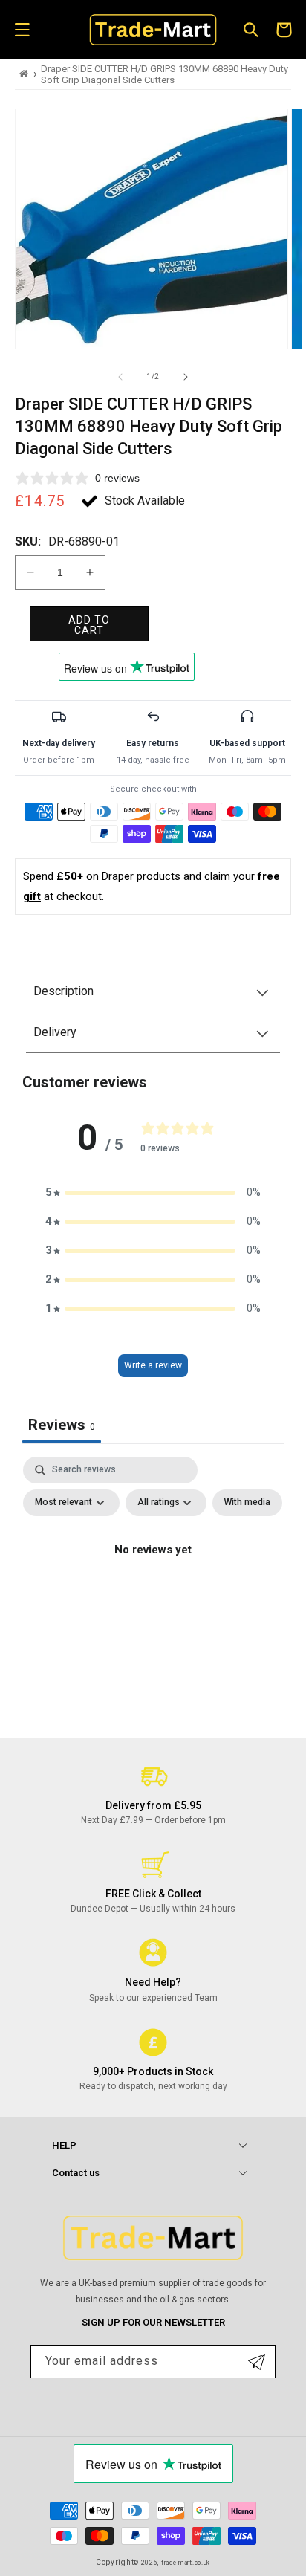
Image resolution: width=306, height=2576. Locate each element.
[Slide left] (120, 377)
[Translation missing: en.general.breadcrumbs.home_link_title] (24, 74)
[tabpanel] (153, 1584)
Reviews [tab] (62, 1425)
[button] (22, 30)
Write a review (153, 1365)
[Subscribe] (257, 2362)
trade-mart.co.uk (186, 2563)
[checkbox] (247, 1503)
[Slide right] (186, 377)
